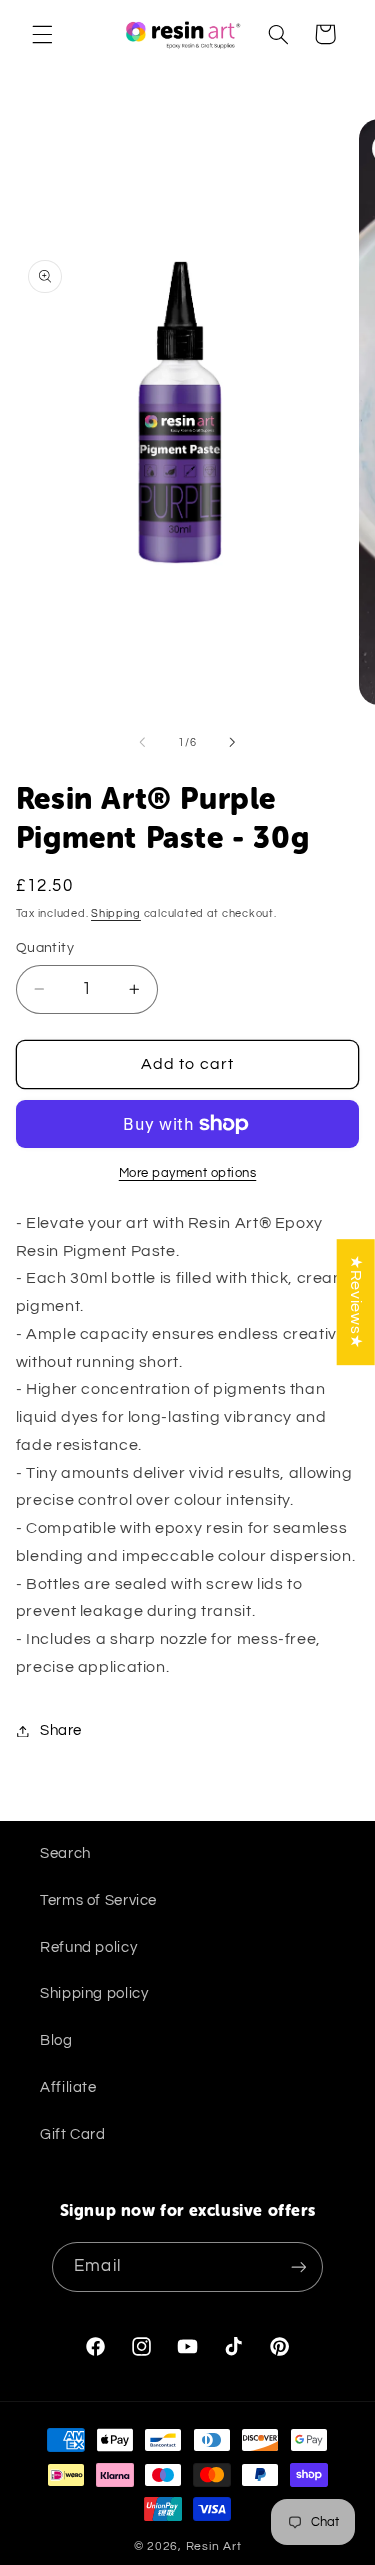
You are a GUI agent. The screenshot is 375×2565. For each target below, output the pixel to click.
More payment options (188, 1173)
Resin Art (214, 2546)
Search (65, 1853)
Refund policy (88, 1947)
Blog (56, 2040)
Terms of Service (98, 1900)
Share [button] (61, 1730)
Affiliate (68, 2087)
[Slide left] (142, 742)
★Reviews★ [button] (356, 1302)
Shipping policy (94, 1993)
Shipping (116, 913)
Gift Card (73, 2134)
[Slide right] (233, 742)
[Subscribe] (298, 2266)
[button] (42, 34)
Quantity (45, 948)
